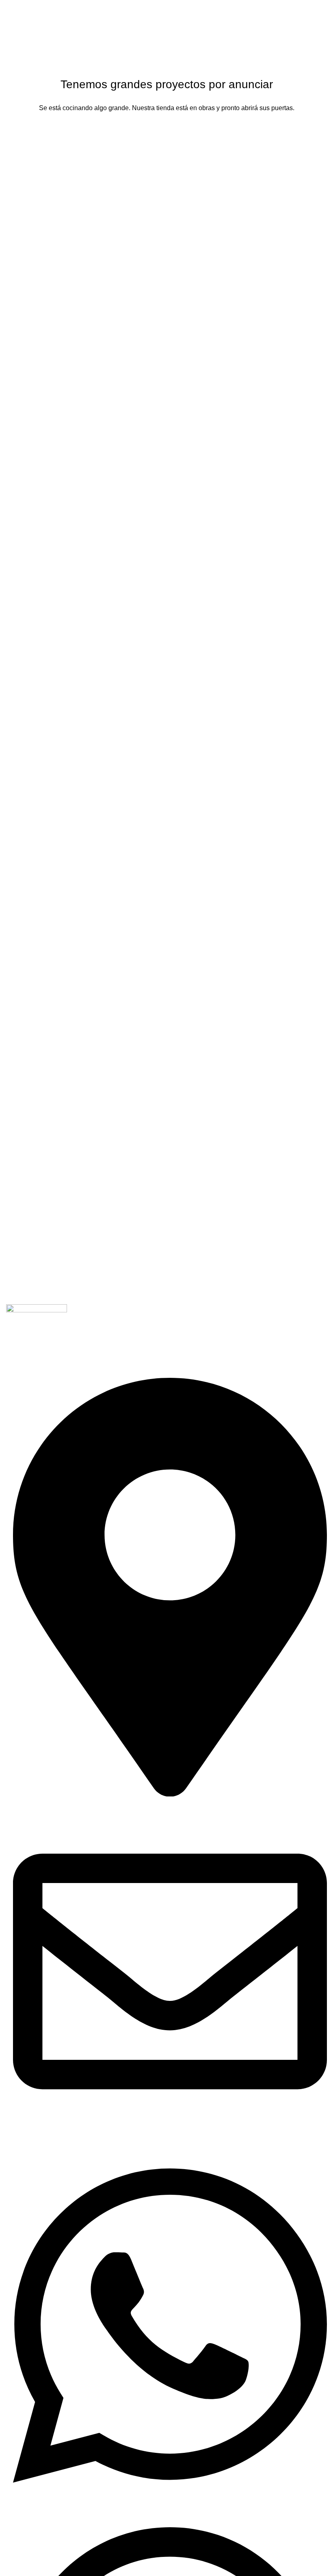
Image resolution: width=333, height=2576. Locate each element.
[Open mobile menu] (324, 8)
